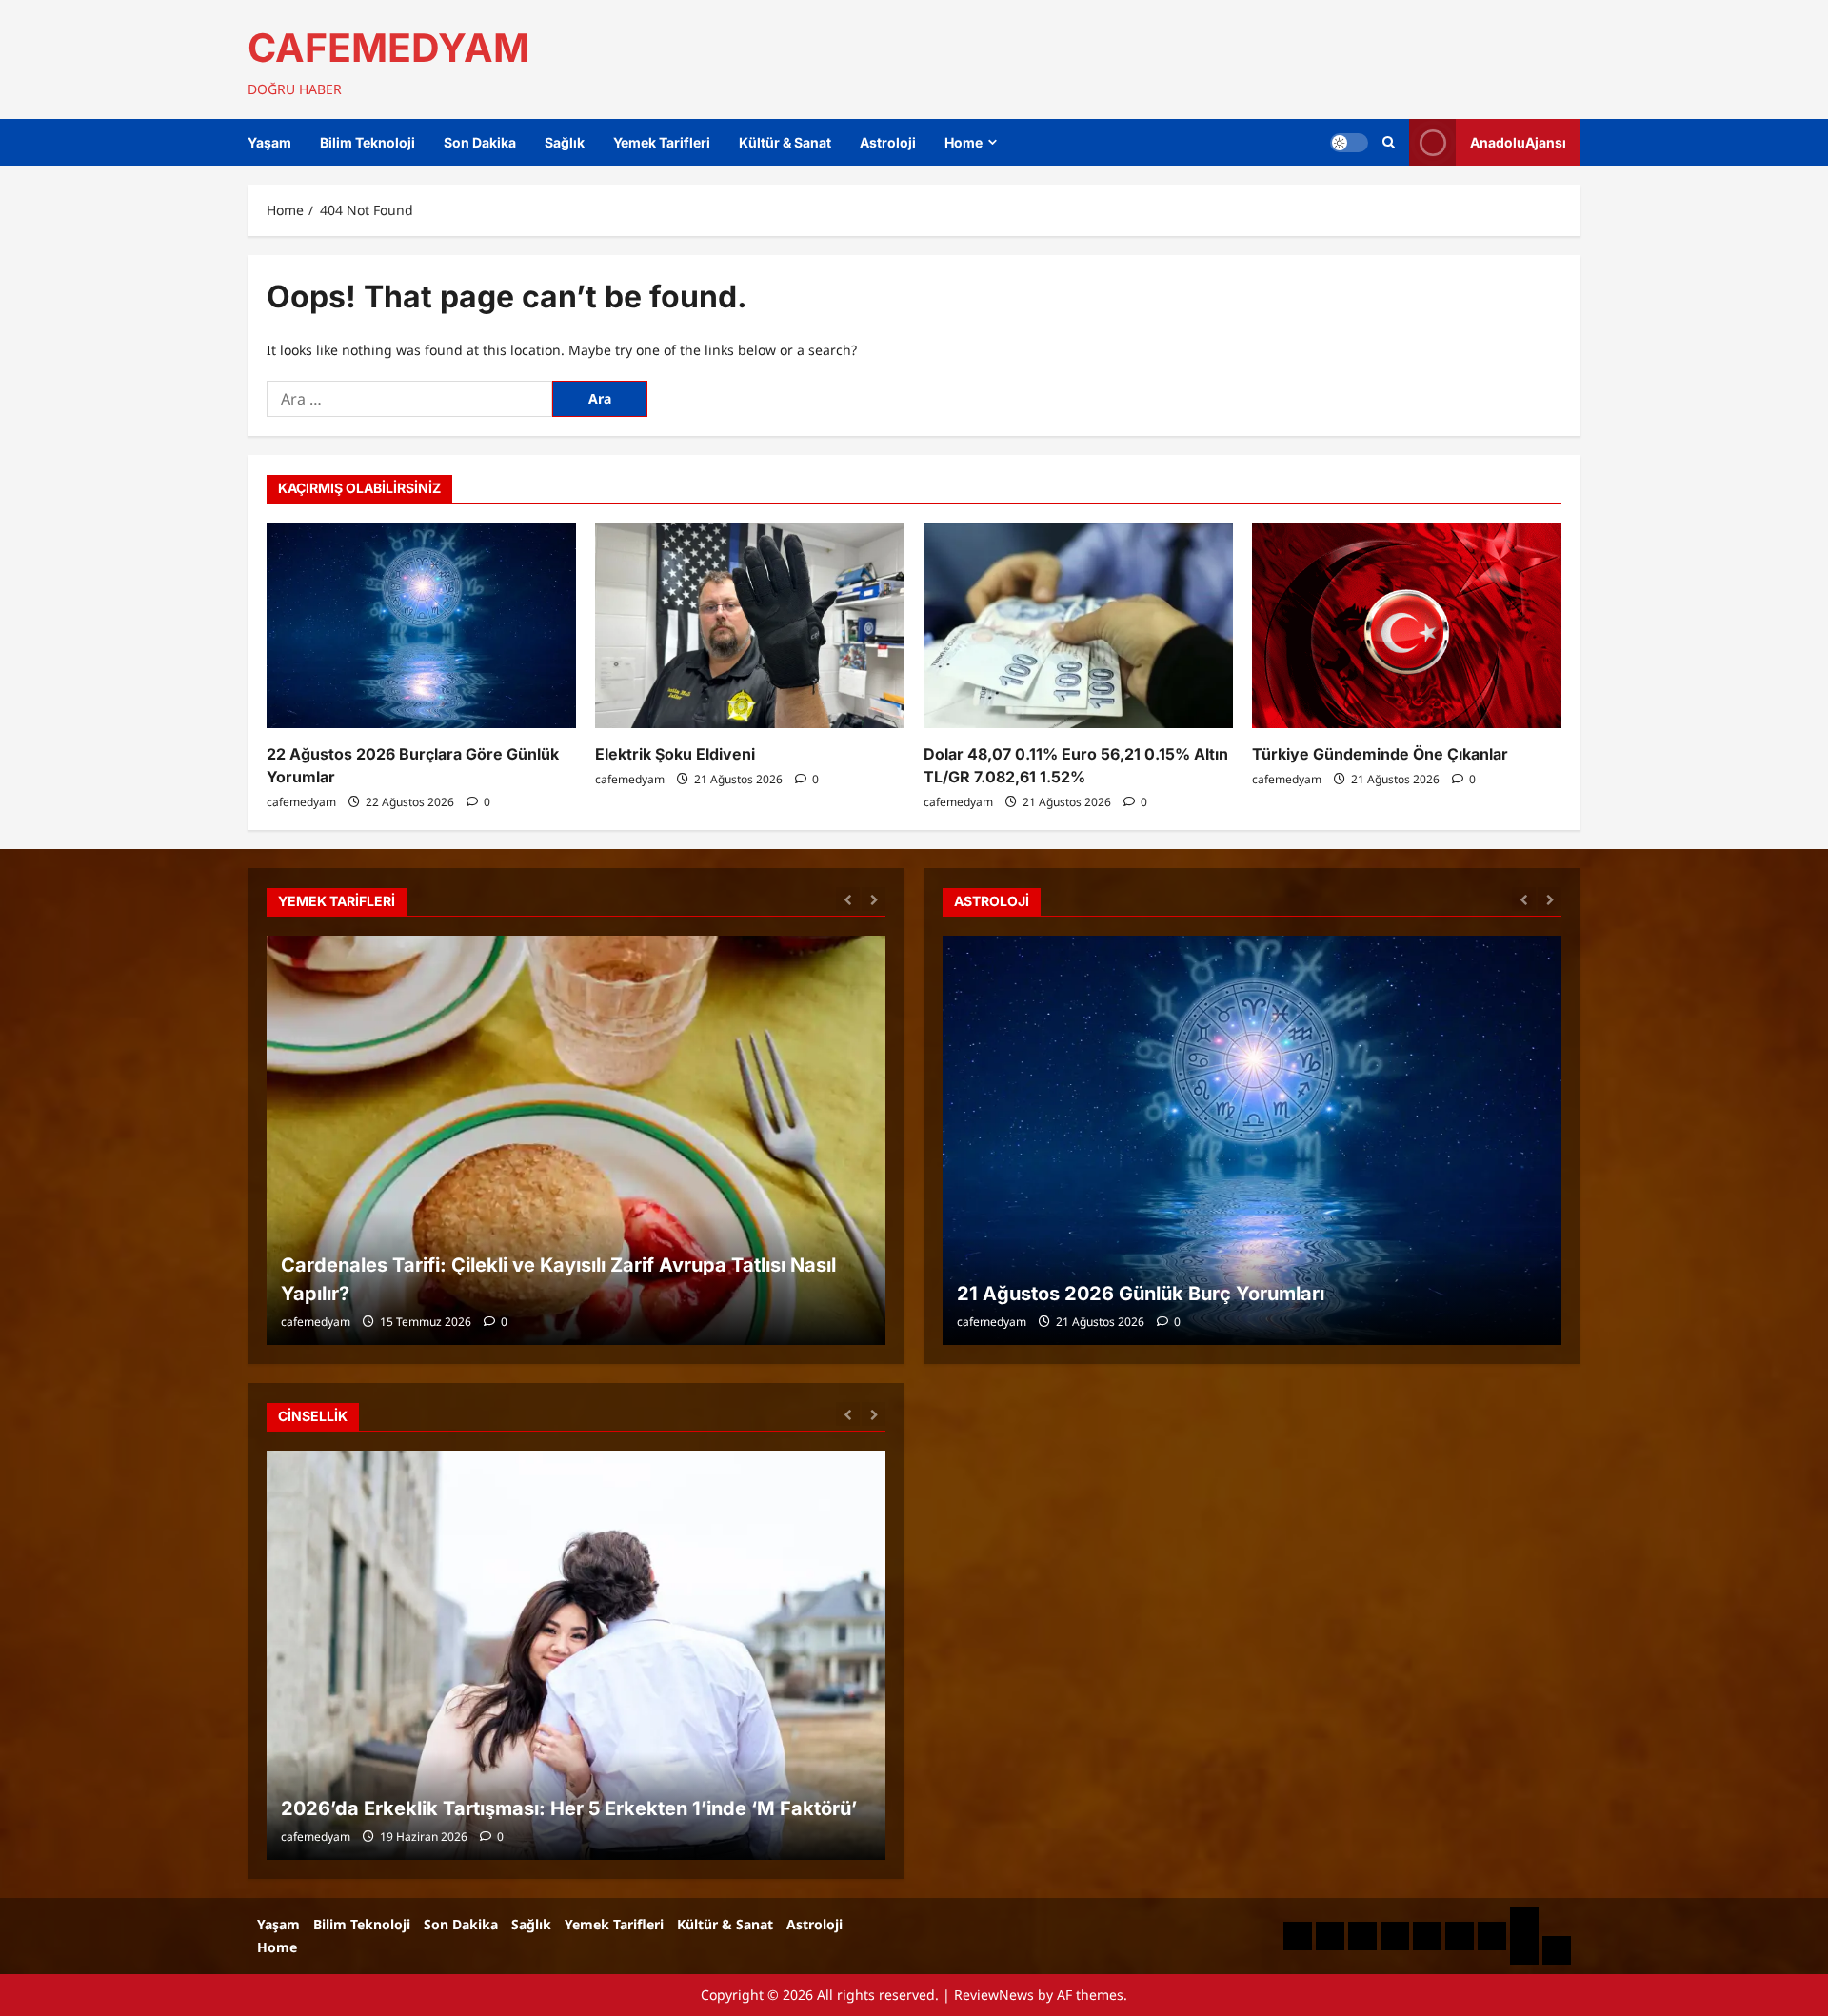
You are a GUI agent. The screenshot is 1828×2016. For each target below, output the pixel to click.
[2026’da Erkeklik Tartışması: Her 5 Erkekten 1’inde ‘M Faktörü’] (576, 1655)
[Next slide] (874, 899)
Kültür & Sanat (785, 142)
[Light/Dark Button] (1349, 143)
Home (964, 142)
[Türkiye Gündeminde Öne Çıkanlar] (1407, 626)
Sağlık (565, 142)
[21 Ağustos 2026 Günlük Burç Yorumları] (1252, 1140)
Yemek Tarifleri (662, 142)
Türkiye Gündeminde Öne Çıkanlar (1380, 754)
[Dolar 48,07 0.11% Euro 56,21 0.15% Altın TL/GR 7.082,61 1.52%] (1078, 626)
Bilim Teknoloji (368, 142)
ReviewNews (994, 1995)
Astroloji (888, 142)
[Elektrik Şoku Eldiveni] (750, 626)
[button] (1389, 142)
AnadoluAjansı (1518, 142)
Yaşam (269, 142)
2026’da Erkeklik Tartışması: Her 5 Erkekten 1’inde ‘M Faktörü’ (569, 1808)
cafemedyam (301, 802)
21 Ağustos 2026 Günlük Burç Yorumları (1141, 1294)
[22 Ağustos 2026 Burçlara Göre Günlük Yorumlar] (421, 626)
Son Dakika (480, 142)
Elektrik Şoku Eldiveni (675, 754)
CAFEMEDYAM (388, 48)
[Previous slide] (848, 899)
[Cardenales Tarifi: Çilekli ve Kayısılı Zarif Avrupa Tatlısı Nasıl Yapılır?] (576, 1140)
